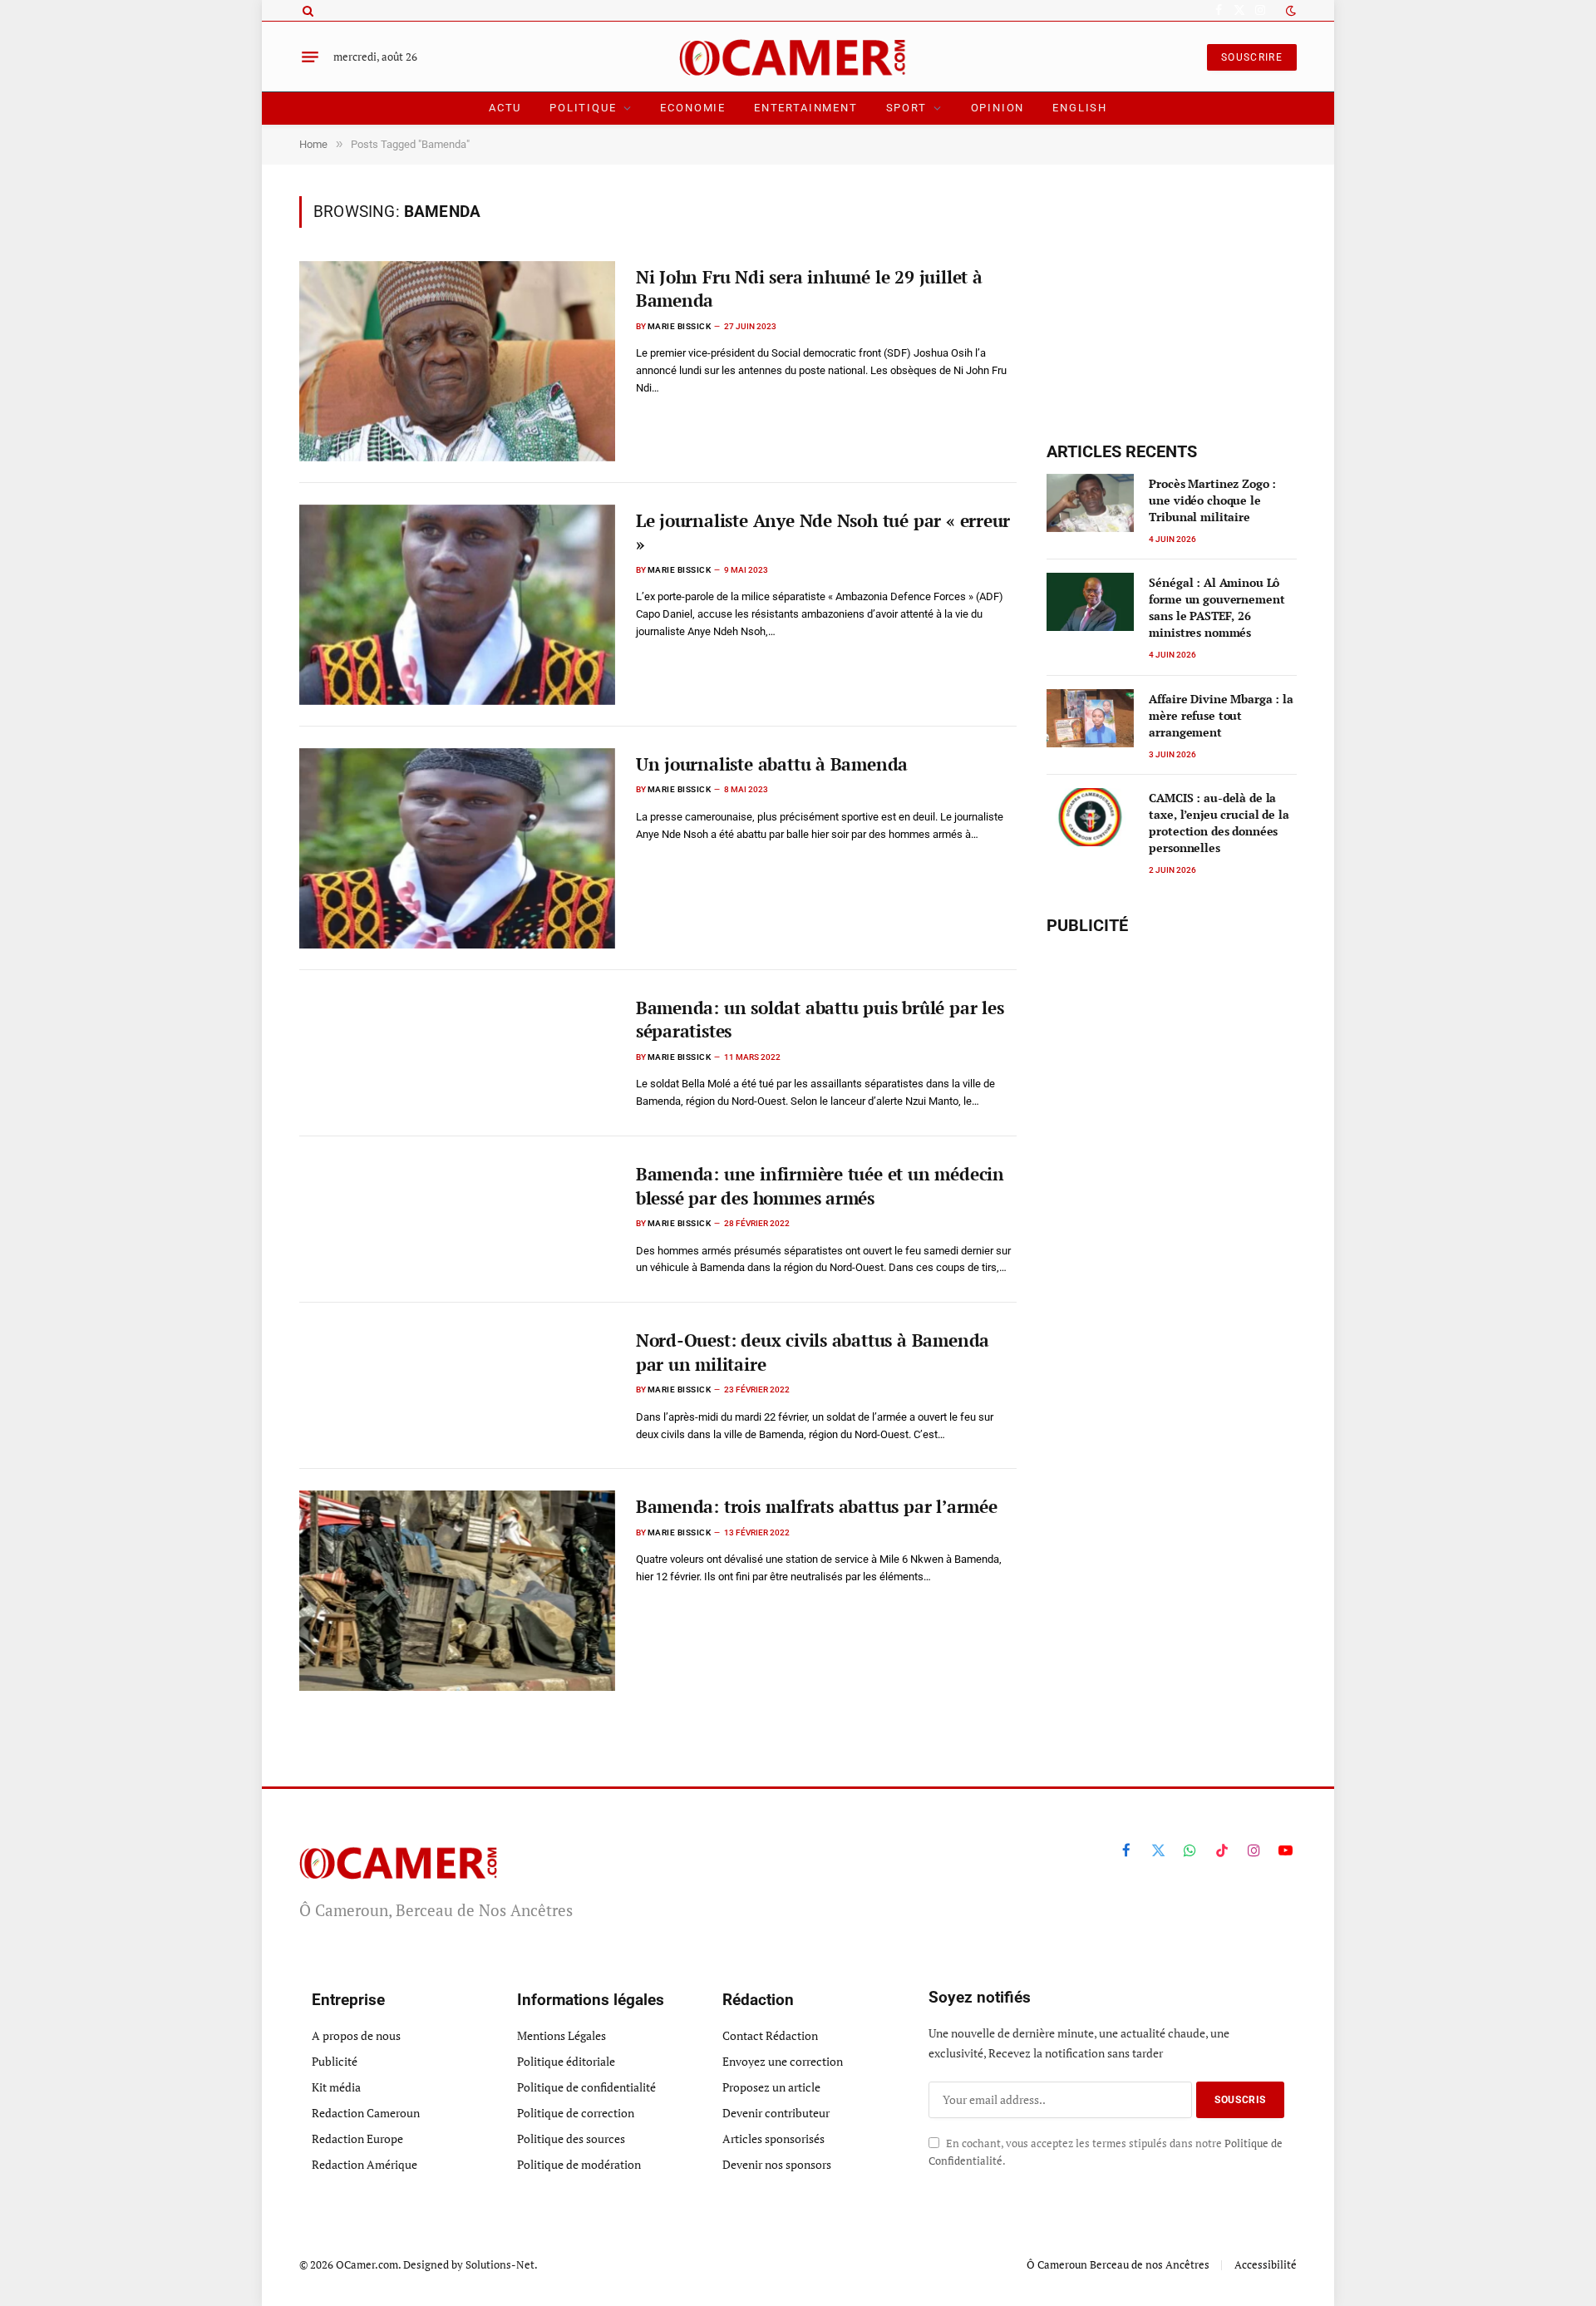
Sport (906, 108)
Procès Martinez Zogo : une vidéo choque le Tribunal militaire (1212, 500)
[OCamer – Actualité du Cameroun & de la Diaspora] (798, 57)
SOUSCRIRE (1252, 57)
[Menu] (310, 57)
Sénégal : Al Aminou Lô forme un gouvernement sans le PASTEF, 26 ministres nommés (1217, 607)
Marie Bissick (680, 326)
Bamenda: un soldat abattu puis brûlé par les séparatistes (820, 1020)
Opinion (998, 108)
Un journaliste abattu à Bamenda (772, 764)
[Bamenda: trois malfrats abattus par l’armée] (457, 1591)
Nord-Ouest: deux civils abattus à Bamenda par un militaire (813, 1352)
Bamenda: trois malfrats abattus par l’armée (817, 1506)
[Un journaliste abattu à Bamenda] (457, 848)
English (1080, 108)
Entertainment (806, 108)
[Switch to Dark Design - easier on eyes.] (1289, 11)
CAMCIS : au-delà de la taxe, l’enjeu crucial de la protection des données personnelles (1219, 823)
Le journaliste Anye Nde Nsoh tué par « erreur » (823, 532)
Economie (693, 108)
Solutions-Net (500, 2264)
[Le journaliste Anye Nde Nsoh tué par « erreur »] (457, 605)
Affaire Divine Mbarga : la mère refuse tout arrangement (1221, 715)
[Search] (306, 10)
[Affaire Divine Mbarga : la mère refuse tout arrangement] (1090, 718)
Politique (583, 108)
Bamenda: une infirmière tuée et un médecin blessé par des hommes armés (820, 1186)
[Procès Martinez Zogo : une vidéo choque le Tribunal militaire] (1090, 503)
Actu (505, 108)
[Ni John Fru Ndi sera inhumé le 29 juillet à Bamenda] (457, 361)
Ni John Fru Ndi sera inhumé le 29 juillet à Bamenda (809, 289)
